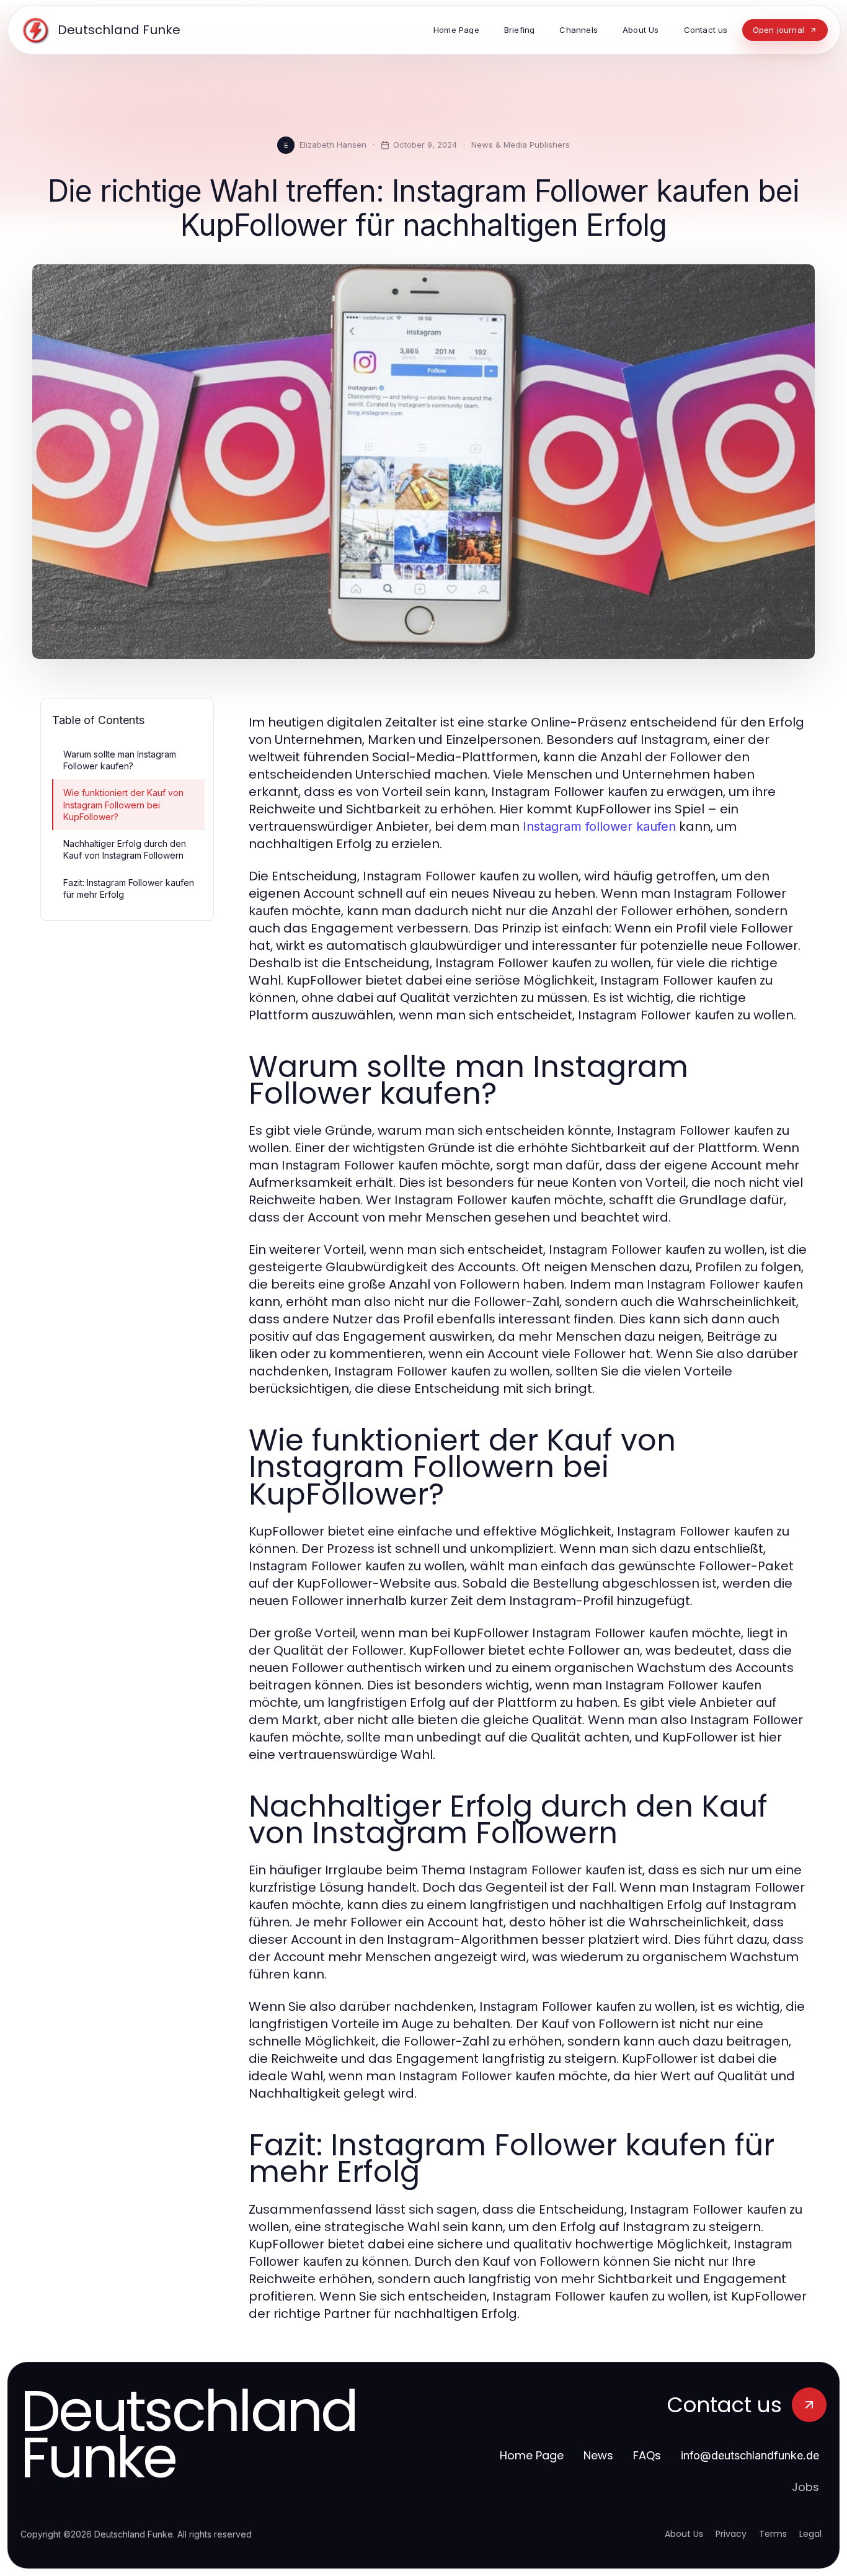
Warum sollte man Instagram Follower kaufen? (120, 760)
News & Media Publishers (521, 145)
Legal (810, 2534)
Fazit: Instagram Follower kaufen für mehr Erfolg (129, 888)
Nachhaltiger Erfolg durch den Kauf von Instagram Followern (125, 849)
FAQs (647, 2455)
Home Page (532, 2455)
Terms (773, 2534)
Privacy (731, 2534)
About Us (684, 2534)
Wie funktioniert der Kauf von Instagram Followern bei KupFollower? (123, 805)
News (598, 2455)
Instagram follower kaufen (599, 826)
